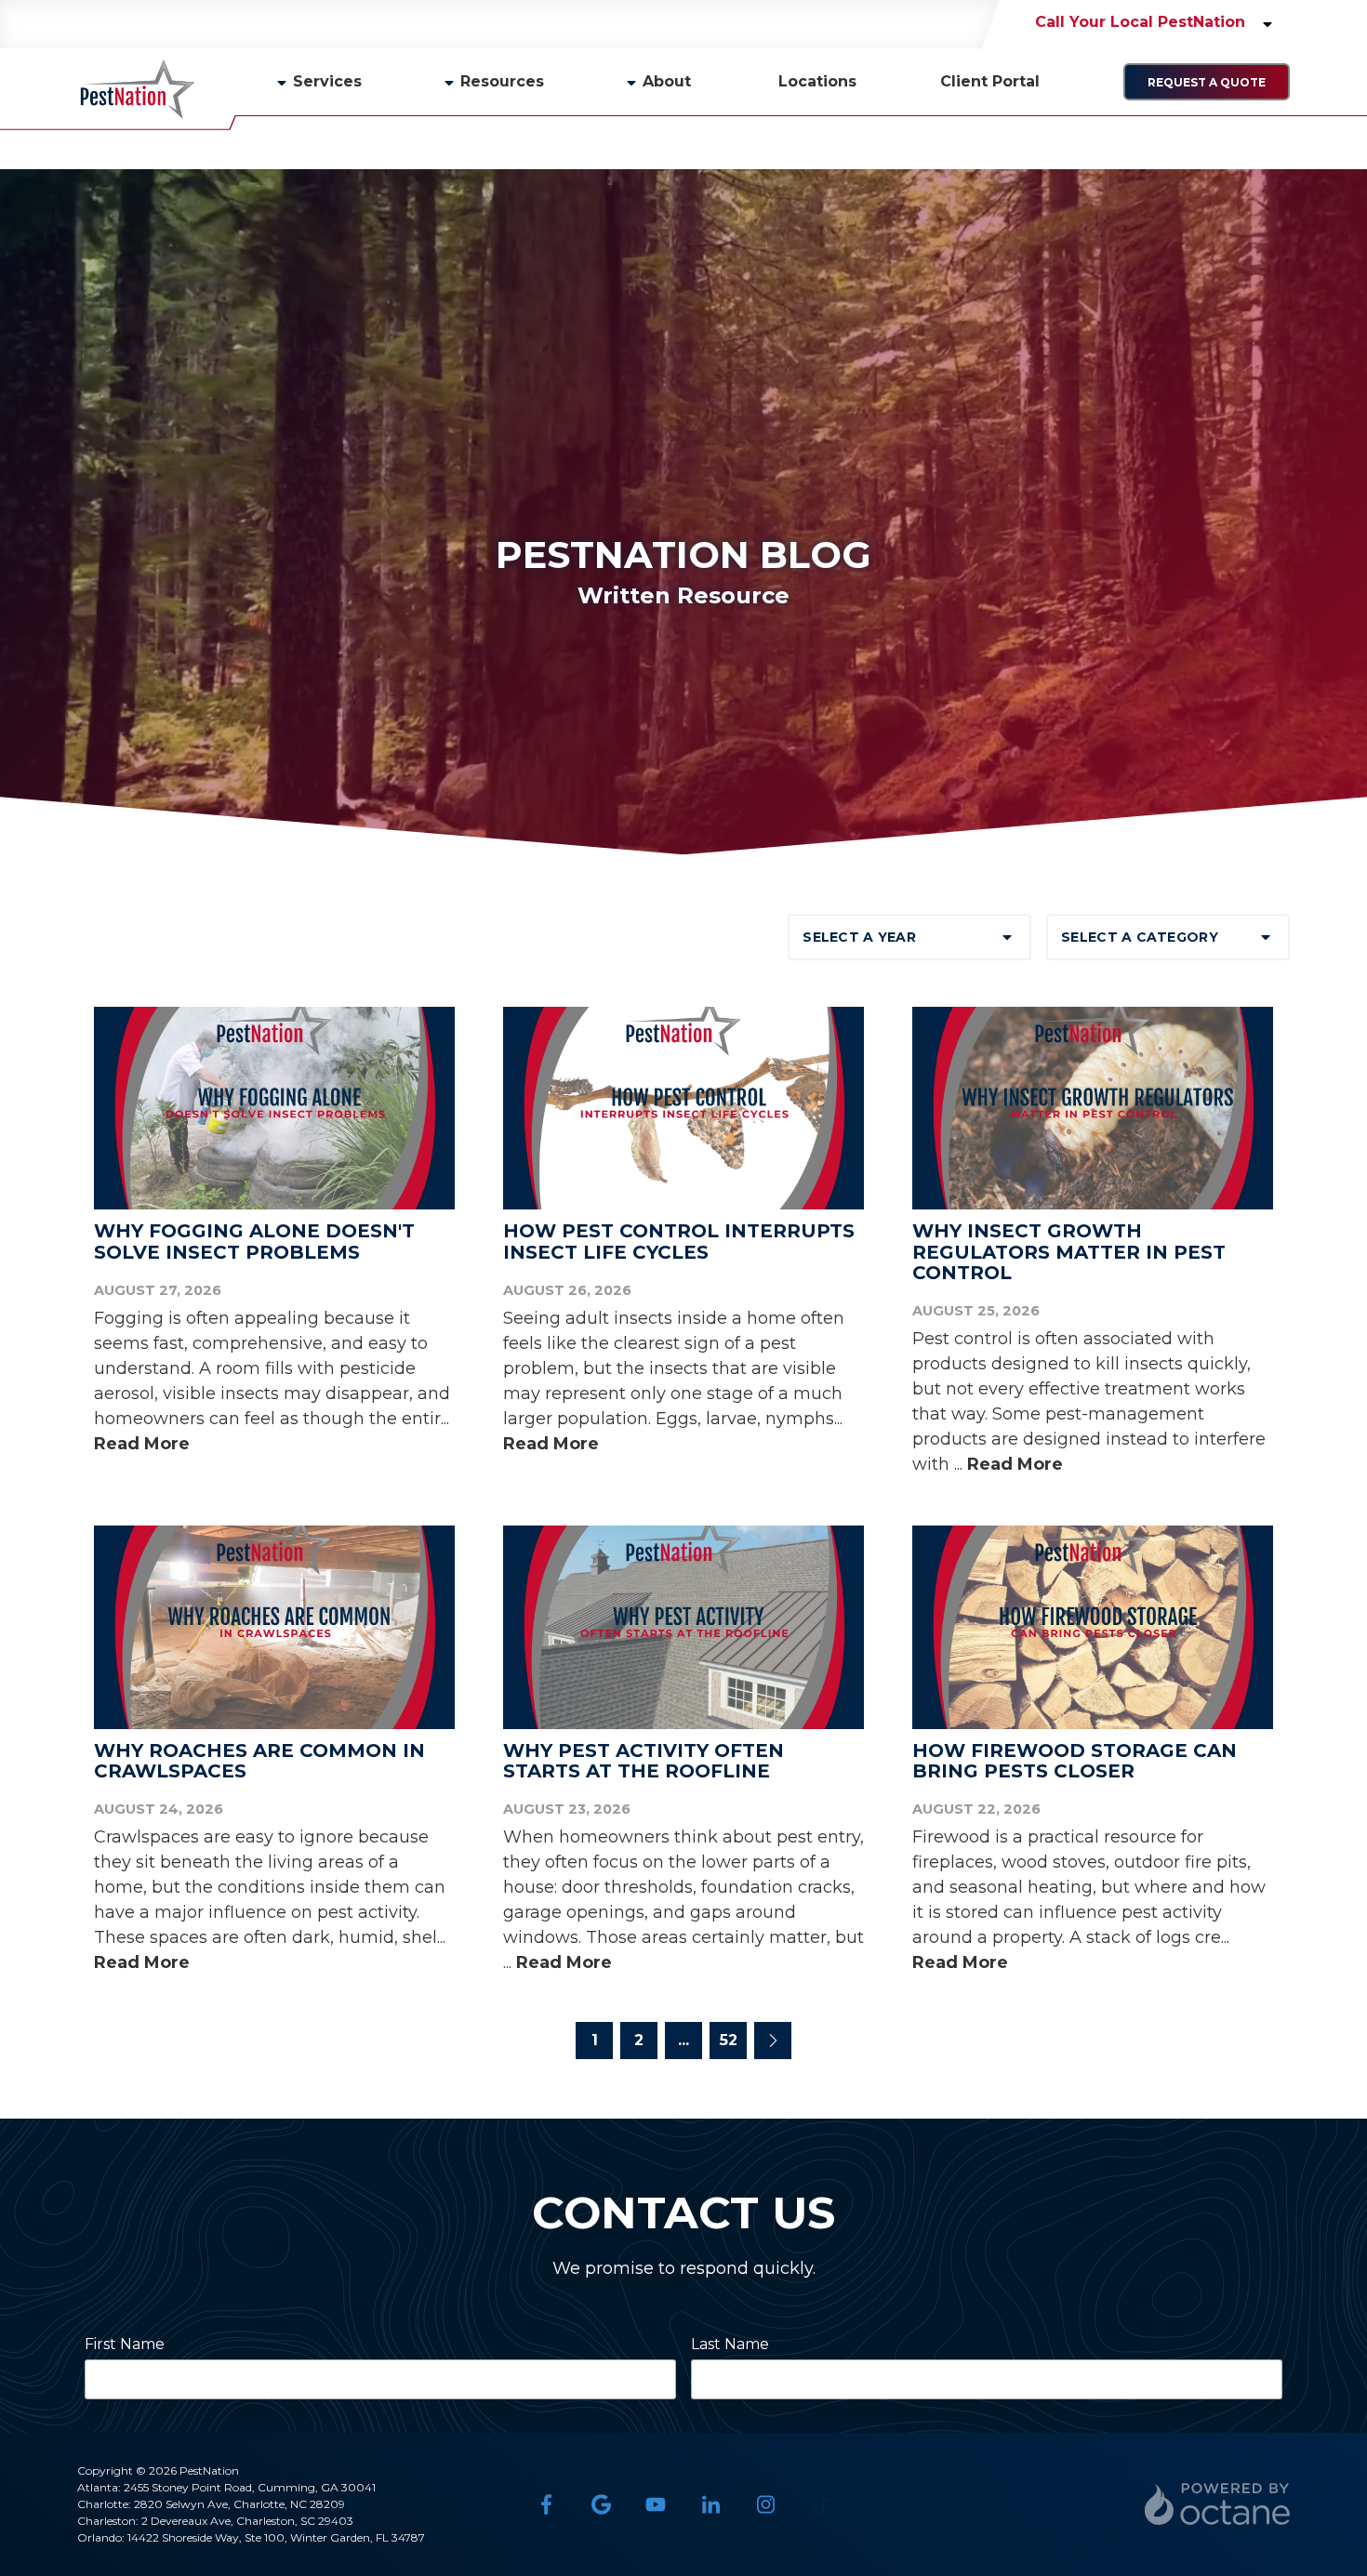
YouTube (656, 2504)
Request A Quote (1207, 82)
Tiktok (821, 2504)
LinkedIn (711, 2504)
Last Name (730, 2344)
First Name (125, 2344)
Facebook (546, 2504)
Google (601, 2504)
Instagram (766, 2504)
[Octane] (1217, 2504)
